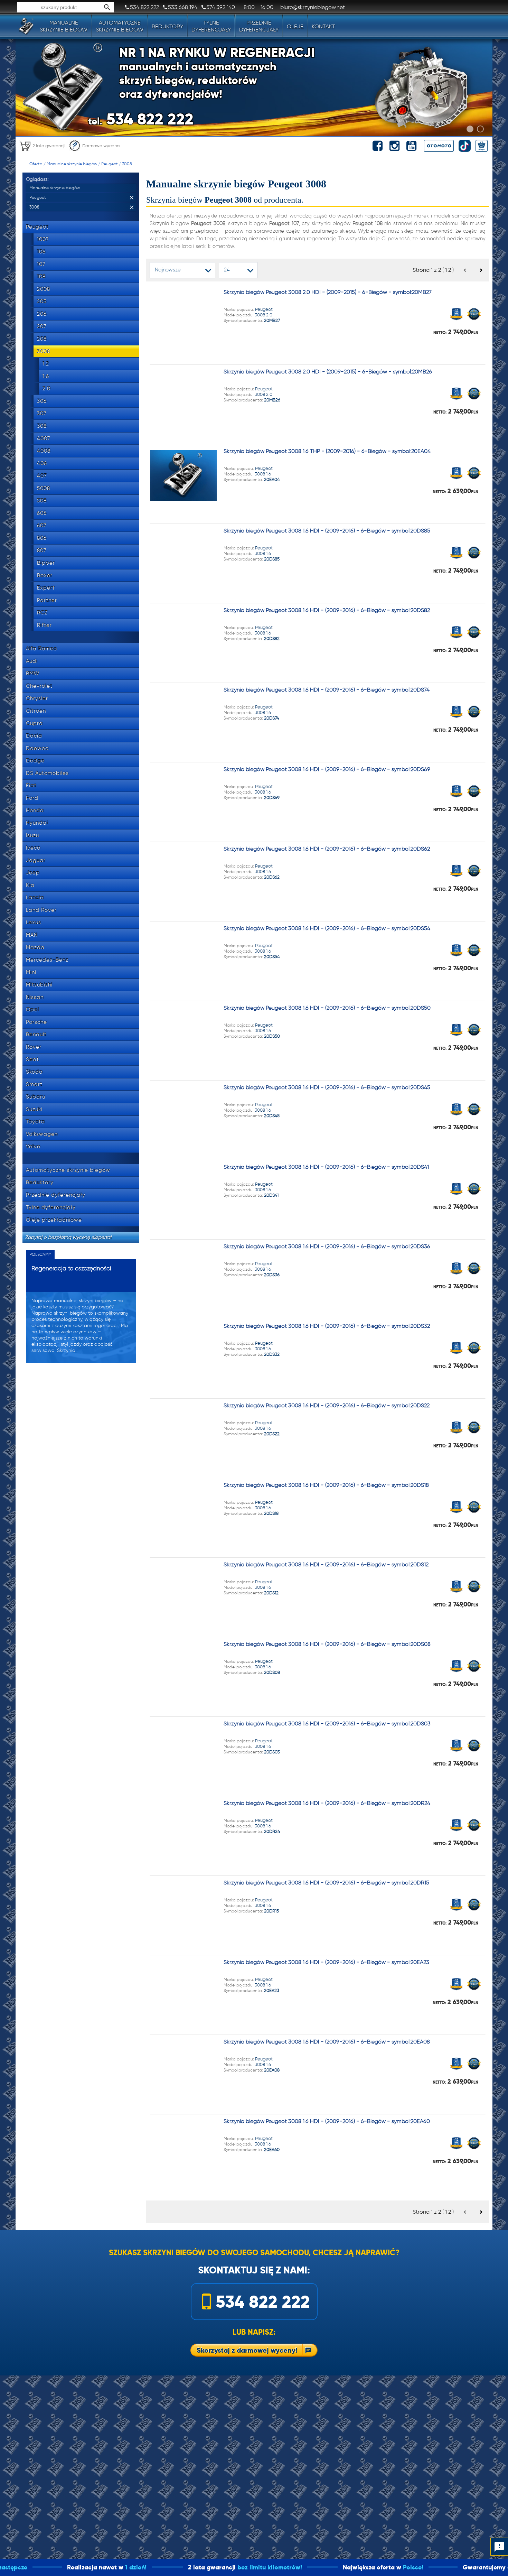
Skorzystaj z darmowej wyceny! (247, 2350)
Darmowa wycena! (101, 146)
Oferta (36, 164)
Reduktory (167, 26)
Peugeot (110, 164)
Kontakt (323, 26)
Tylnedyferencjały (211, 26)
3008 (127, 164)
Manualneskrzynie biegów (64, 26)
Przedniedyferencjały (259, 26)
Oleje (295, 26)
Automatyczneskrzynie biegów (120, 26)
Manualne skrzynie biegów (72, 164)
